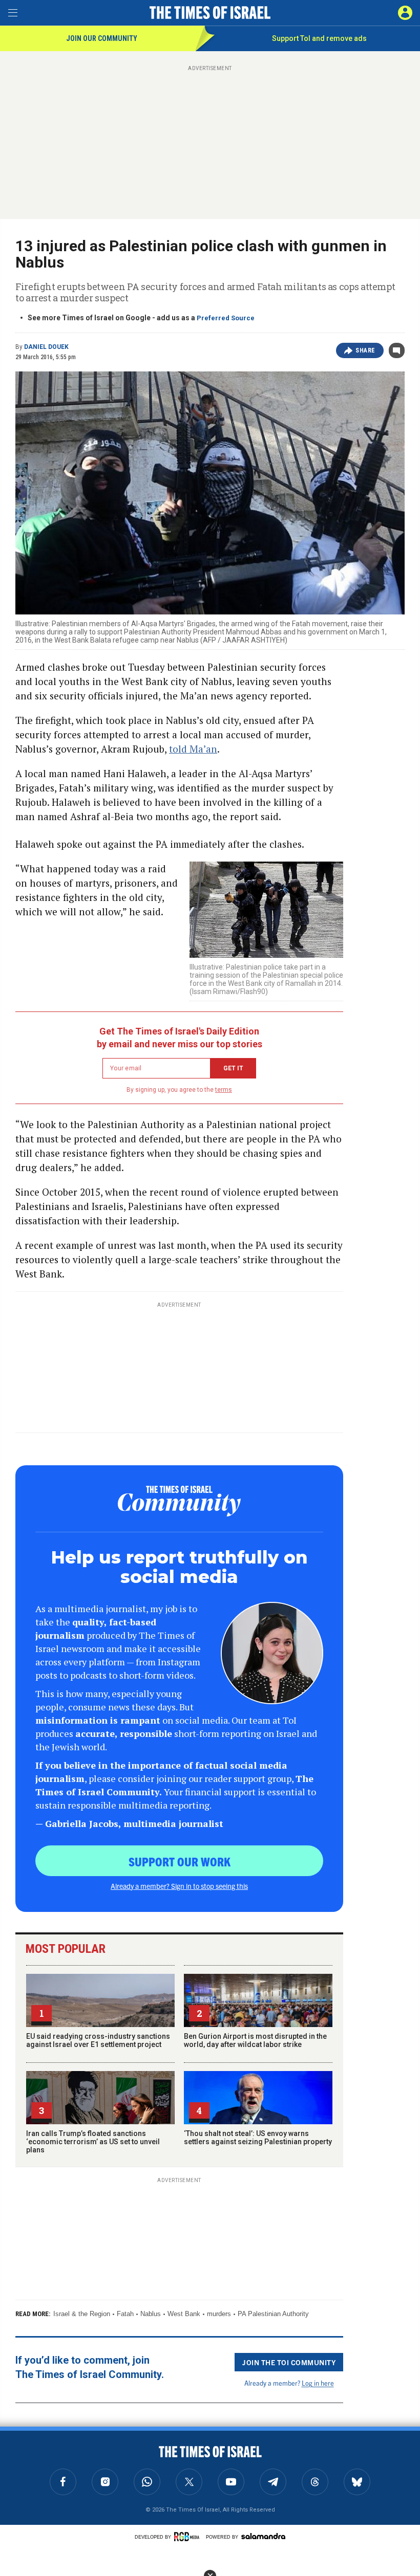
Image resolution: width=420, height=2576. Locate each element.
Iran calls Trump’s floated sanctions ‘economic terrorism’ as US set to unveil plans (93, 2142)
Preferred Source (226, 318)
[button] (405, 13)
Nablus (151, 2314)
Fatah (125, 2314)
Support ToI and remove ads (319, 38)
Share (365, 350)
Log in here (318, 2383)
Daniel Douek (46, 347)
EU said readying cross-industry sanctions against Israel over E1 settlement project (98, 2040)
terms (224, 1090)
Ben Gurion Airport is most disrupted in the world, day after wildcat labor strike (255, 2040)
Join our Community (102, 38)
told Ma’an (193, 749)
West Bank (184, 2314)
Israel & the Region (82, 2314)
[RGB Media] (188, 2537)
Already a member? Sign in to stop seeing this (179, 1886)
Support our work (180, 1861)
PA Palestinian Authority (273, 2314)
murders (219, 2314)
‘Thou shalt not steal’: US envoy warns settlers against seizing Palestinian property (258, 2138)
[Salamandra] (263, 2536)
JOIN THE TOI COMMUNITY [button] (289, 2362)
